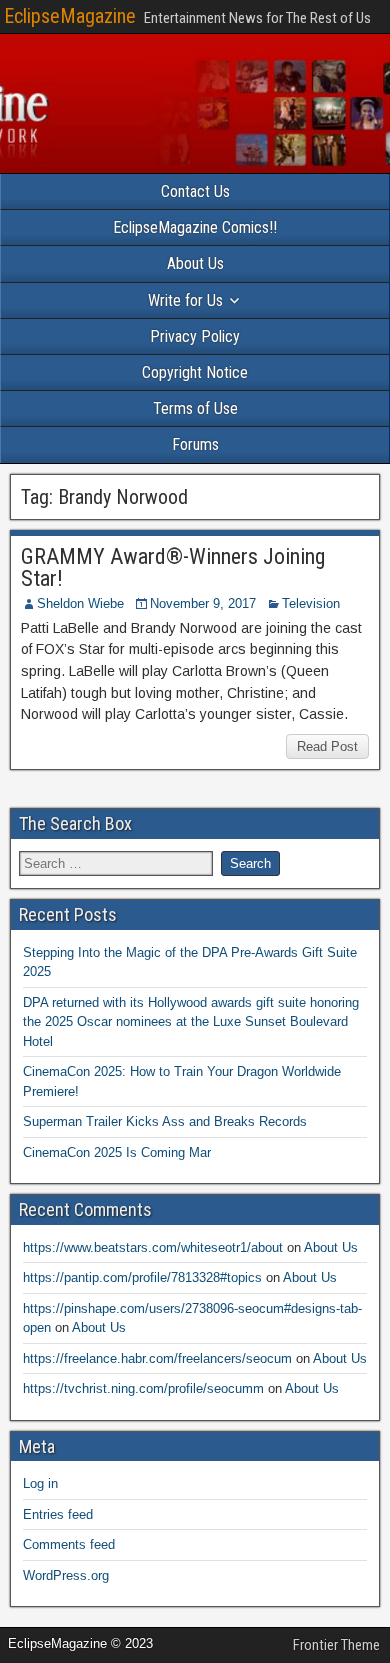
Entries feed (58, 1514)
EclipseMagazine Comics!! (195, 227)
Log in (40, 1483)
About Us (195, 263)
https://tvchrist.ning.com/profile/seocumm (143, 1388)
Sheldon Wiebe (80, 603)
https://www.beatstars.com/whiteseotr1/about (153, 1247)
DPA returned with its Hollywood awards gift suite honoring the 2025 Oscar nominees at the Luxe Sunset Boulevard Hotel (191, 1022)
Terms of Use (195, 408)
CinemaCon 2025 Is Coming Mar (117, 1152)
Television (311, 603)
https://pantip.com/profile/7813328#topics (142, 1277)
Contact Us (195, 191)
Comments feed (69, 1544)
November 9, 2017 (203, 603)
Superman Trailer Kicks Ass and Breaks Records (165, 1121)
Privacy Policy (195, 336)
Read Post (327, 746)
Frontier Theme (336, 1645)
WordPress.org (66, 1575)
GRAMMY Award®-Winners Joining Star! (173, 567)
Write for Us (185, 300)
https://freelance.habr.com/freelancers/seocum (157, 1358)
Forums (195, 444)
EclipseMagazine (70, 16)
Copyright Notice (195, 372)
